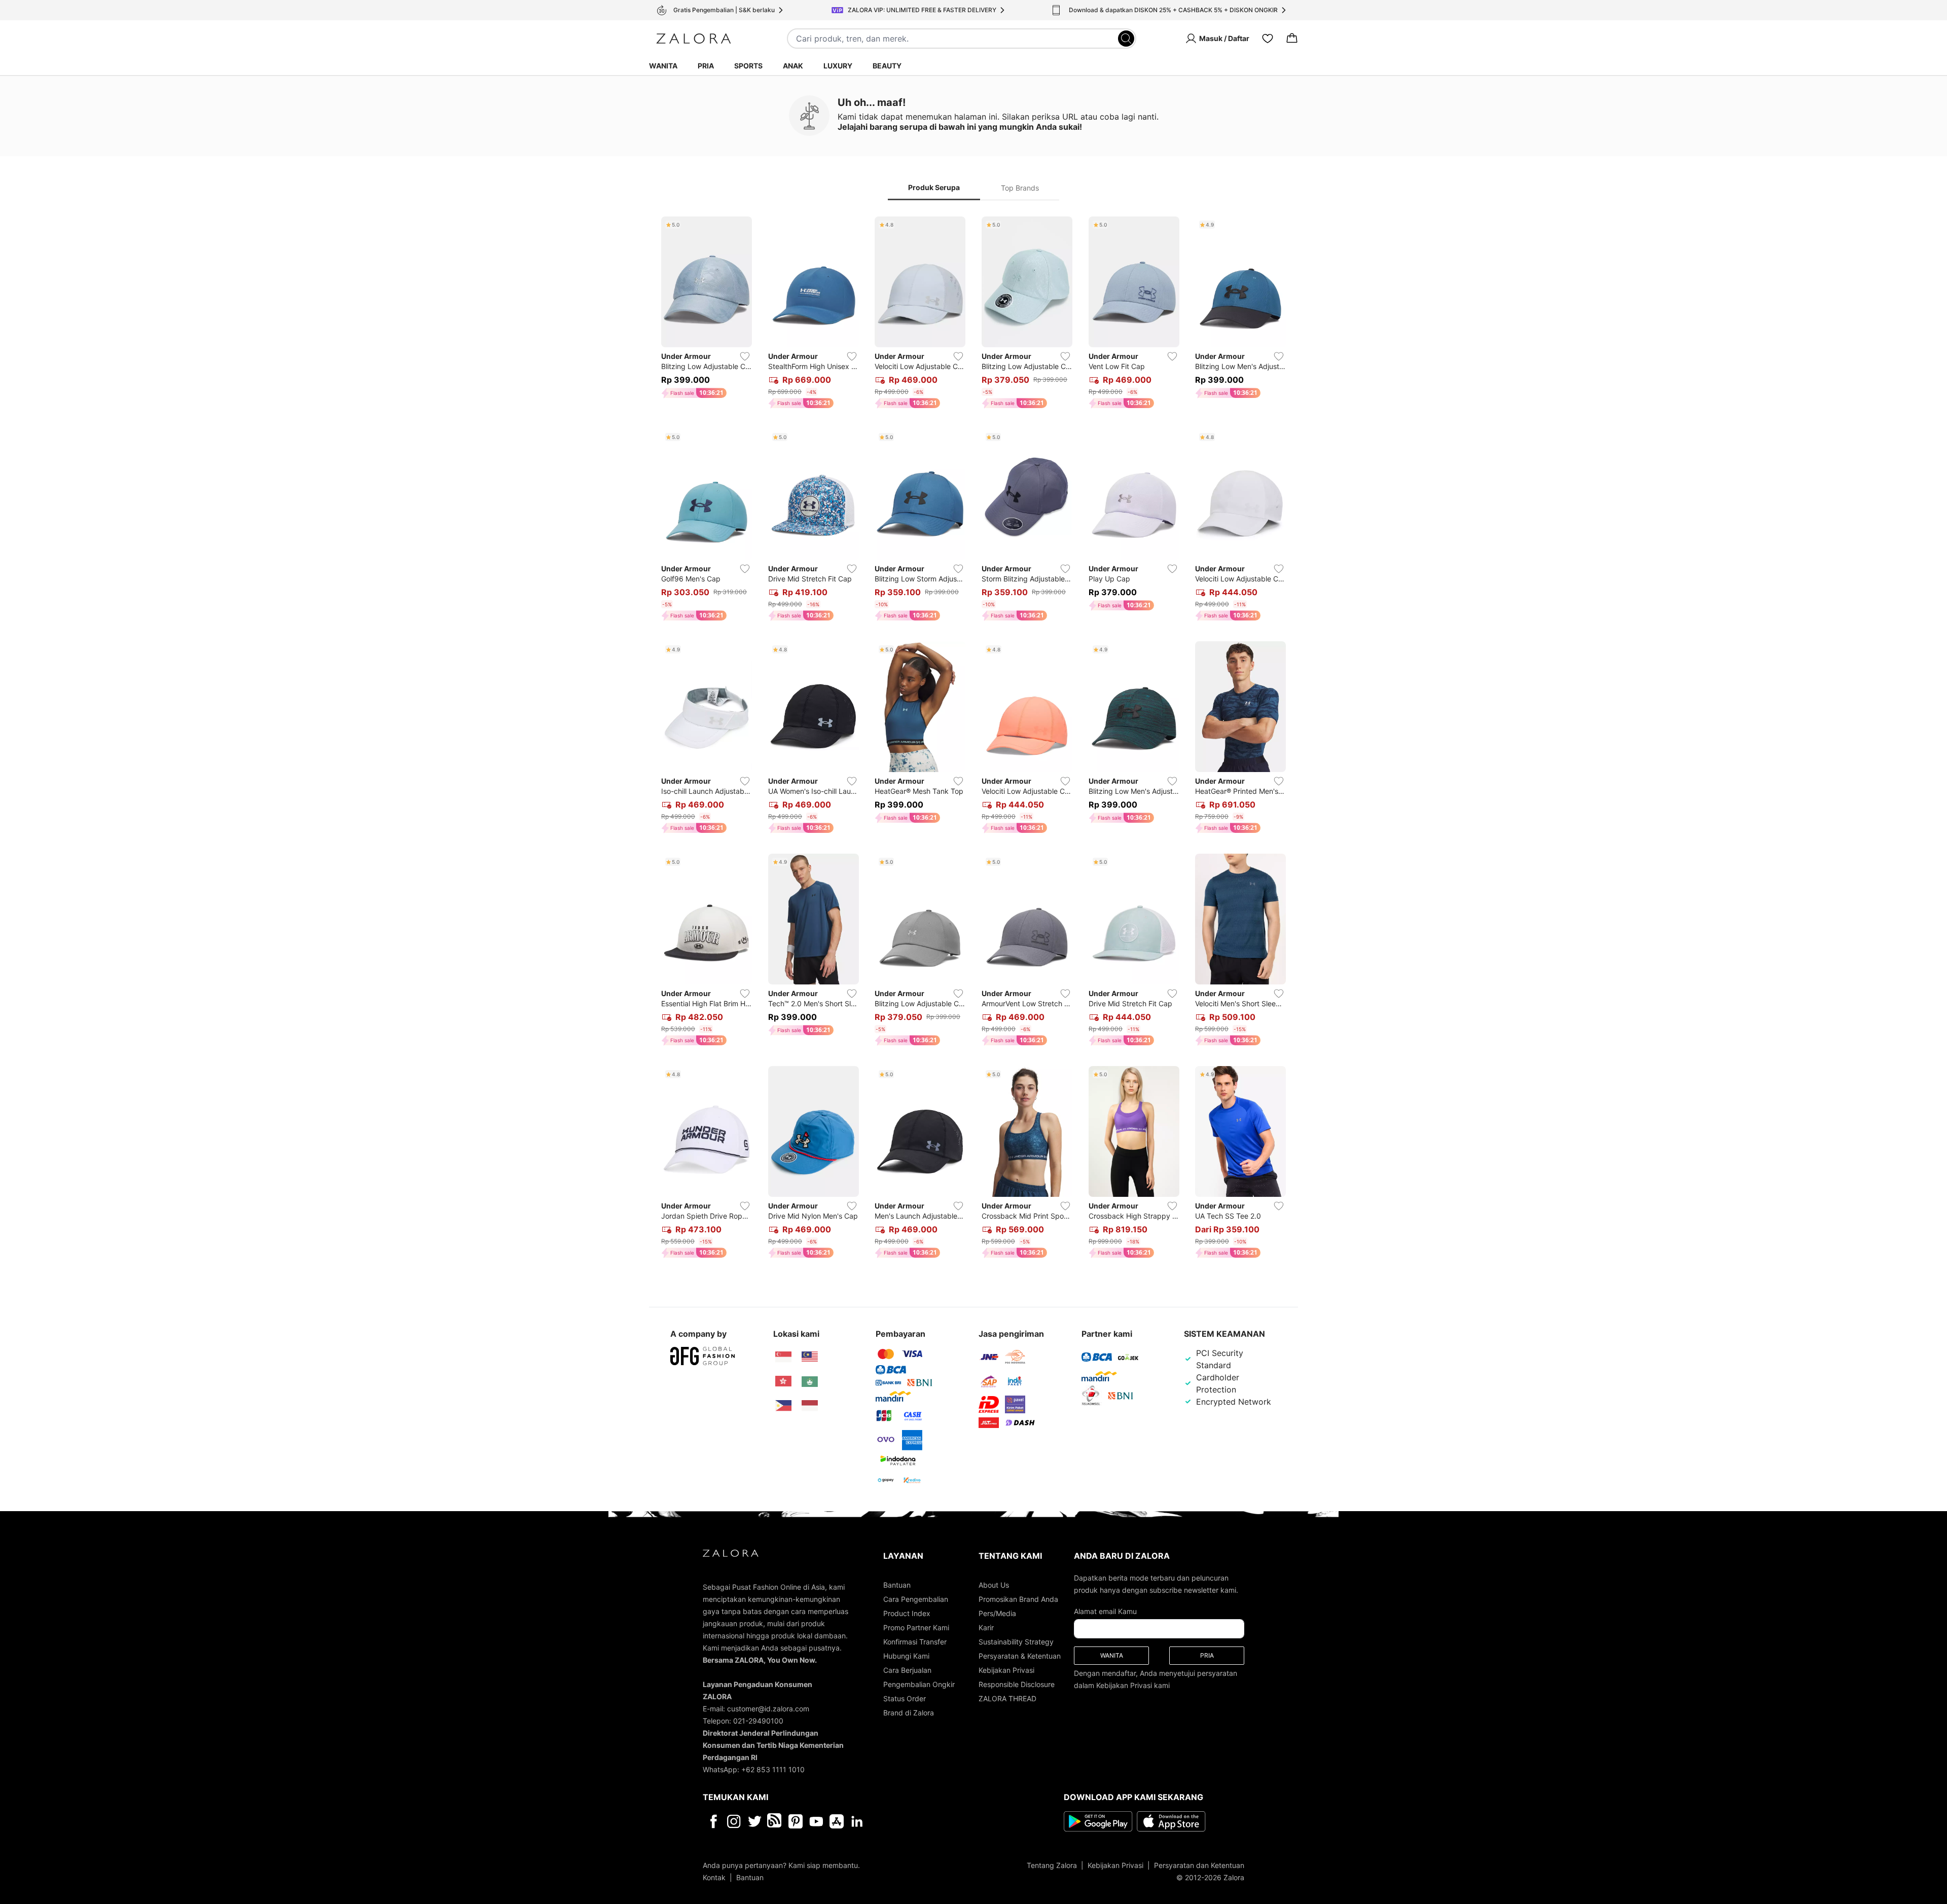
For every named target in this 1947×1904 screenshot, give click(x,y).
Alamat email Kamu (1105, 1611)
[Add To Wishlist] (745, 356)
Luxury (838, 66)
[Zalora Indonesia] (810, 1406)
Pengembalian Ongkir (919, 1684)
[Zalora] (694, 39)
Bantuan (897, 1585)
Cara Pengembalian (916, 1599)
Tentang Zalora (1052, 1865)
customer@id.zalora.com (768, 1709)
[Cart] (1292, 39)
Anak (793, 66)
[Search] (1126, 39)
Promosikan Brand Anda (1018, 1599)
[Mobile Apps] (837, 1821)
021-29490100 (758, 1721)
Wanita (663, 66)
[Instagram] (734, 1821)
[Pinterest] (796, 1821)
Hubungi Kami (906, 1656)
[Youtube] (816, 1821)
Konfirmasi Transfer (915, 1642)
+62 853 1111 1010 (773, 1769)
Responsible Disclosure (1017, 1684)
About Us (994, 1585)
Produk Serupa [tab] (934, 187)
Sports (748, 66)
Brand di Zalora (909, 1713)
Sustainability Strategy (1016, 1642)
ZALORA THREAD (1007, 1698)
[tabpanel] (974, 739)
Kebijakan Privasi (1006, 1670)
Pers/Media (997, 1613)
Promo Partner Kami (916, 1627)
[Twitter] (755, 1821)
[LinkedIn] (857, 1821)
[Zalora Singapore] (783, 1357)
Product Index (907, 1613)
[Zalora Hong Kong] (783, 1381)
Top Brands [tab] (1020, 188)
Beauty (887, 66)
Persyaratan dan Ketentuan (1199, 1865)
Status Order (905, 1698)
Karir (986, 1627)
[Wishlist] (1268, 39)
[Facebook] (713, 1821)
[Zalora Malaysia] (810, 1357)
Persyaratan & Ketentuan (1020, 1656)
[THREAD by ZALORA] (775, 1821)
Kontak (714, 1877)
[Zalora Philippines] (783, 1406)
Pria (706, 66)
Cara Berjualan (907, 1670)
